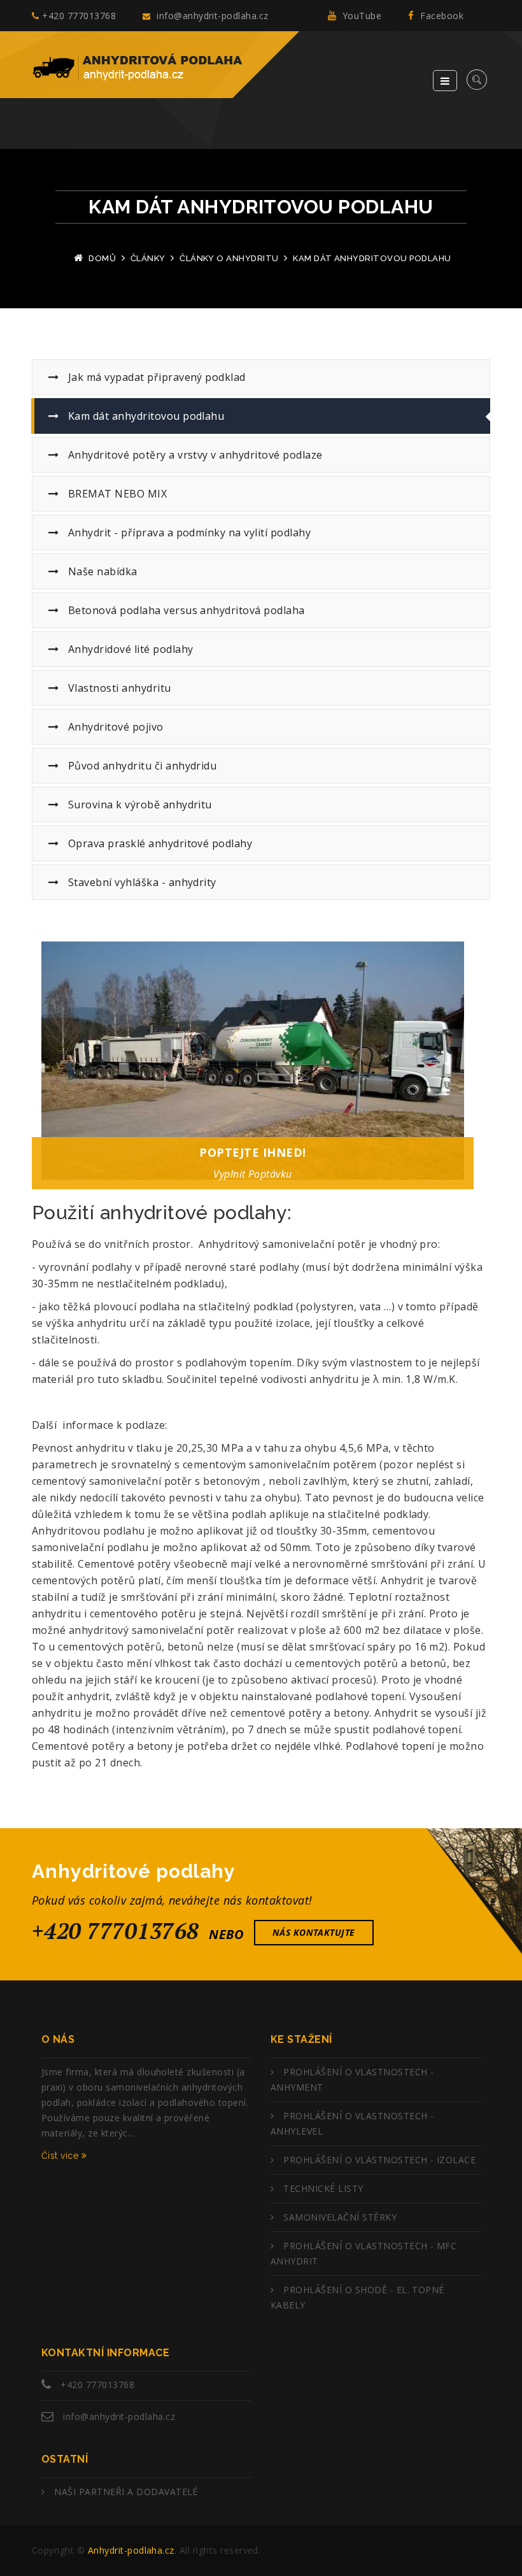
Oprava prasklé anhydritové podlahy (159, 843)
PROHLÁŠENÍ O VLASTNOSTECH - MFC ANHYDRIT (363, 2253)
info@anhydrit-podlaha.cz (211, 16)
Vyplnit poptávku (253, 1174)
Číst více (61, 2156)
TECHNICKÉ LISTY (323, 2188)
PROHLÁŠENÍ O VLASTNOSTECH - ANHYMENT (352, 2079)
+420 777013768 (79, 16)
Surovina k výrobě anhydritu (138, 805)
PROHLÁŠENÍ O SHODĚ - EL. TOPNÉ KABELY (357, 2297)
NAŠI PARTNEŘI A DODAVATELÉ (126, 2492)
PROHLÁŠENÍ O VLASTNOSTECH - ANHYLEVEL (352, 2123)
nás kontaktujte (314, 1932)
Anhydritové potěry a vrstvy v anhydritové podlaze (194, 455)
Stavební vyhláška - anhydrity (140, 882)
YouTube (360, 16)
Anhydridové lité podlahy (129, 649)
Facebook (441, 16)
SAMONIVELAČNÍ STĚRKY (340, 2217)
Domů (102, 258)
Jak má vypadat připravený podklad (155, 377)
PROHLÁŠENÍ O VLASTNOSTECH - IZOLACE (379, 2160)
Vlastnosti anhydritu (118, 688)
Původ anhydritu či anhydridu (141, 766)
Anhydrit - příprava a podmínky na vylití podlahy (188, 533)
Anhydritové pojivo (114, 727)
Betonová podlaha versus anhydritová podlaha (185, 610)
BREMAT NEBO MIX (116, 494)
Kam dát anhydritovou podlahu (145, 416)
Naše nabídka (101, 571)
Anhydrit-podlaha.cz (131, 2550)
